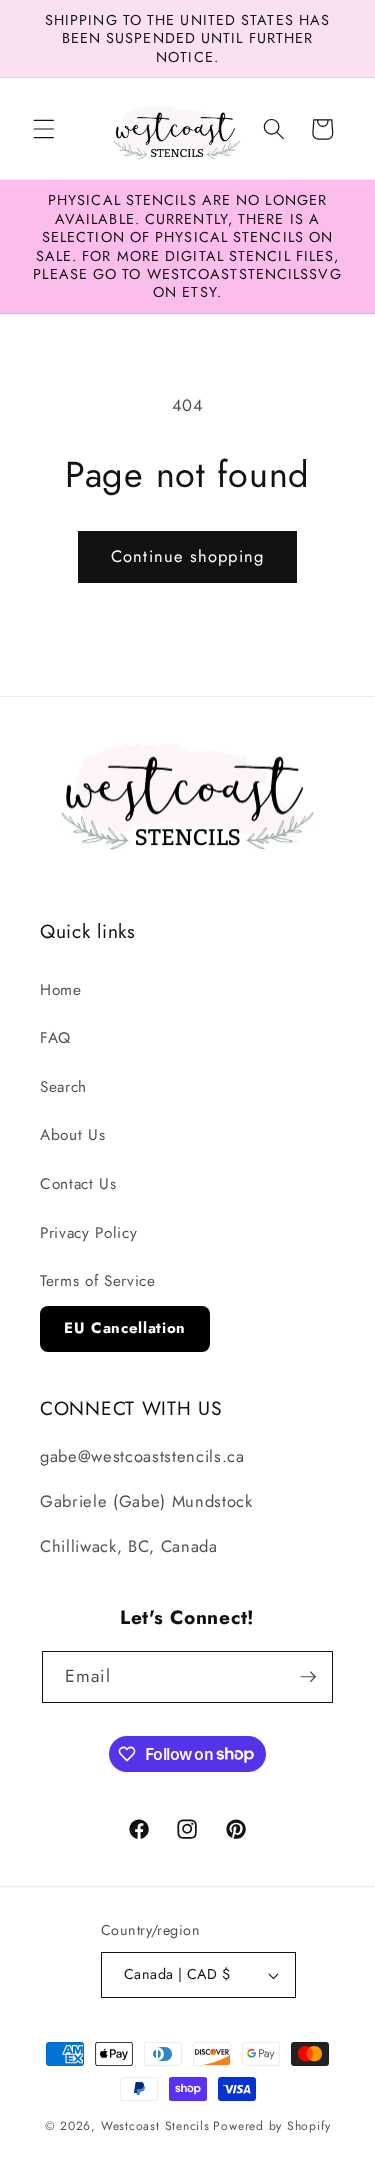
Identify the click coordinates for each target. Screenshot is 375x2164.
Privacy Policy (88, 1233)
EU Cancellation (125, 1328)
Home (61, 990)
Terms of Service (98, 1281)
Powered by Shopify (271, 2126)
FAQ (55, 1038)
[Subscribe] (308, 1677)
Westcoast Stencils (155, 2126)
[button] (44, 129)
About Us (72, 1135)
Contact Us (78, 1184)
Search (63, 1087)
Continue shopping (187, 556)
